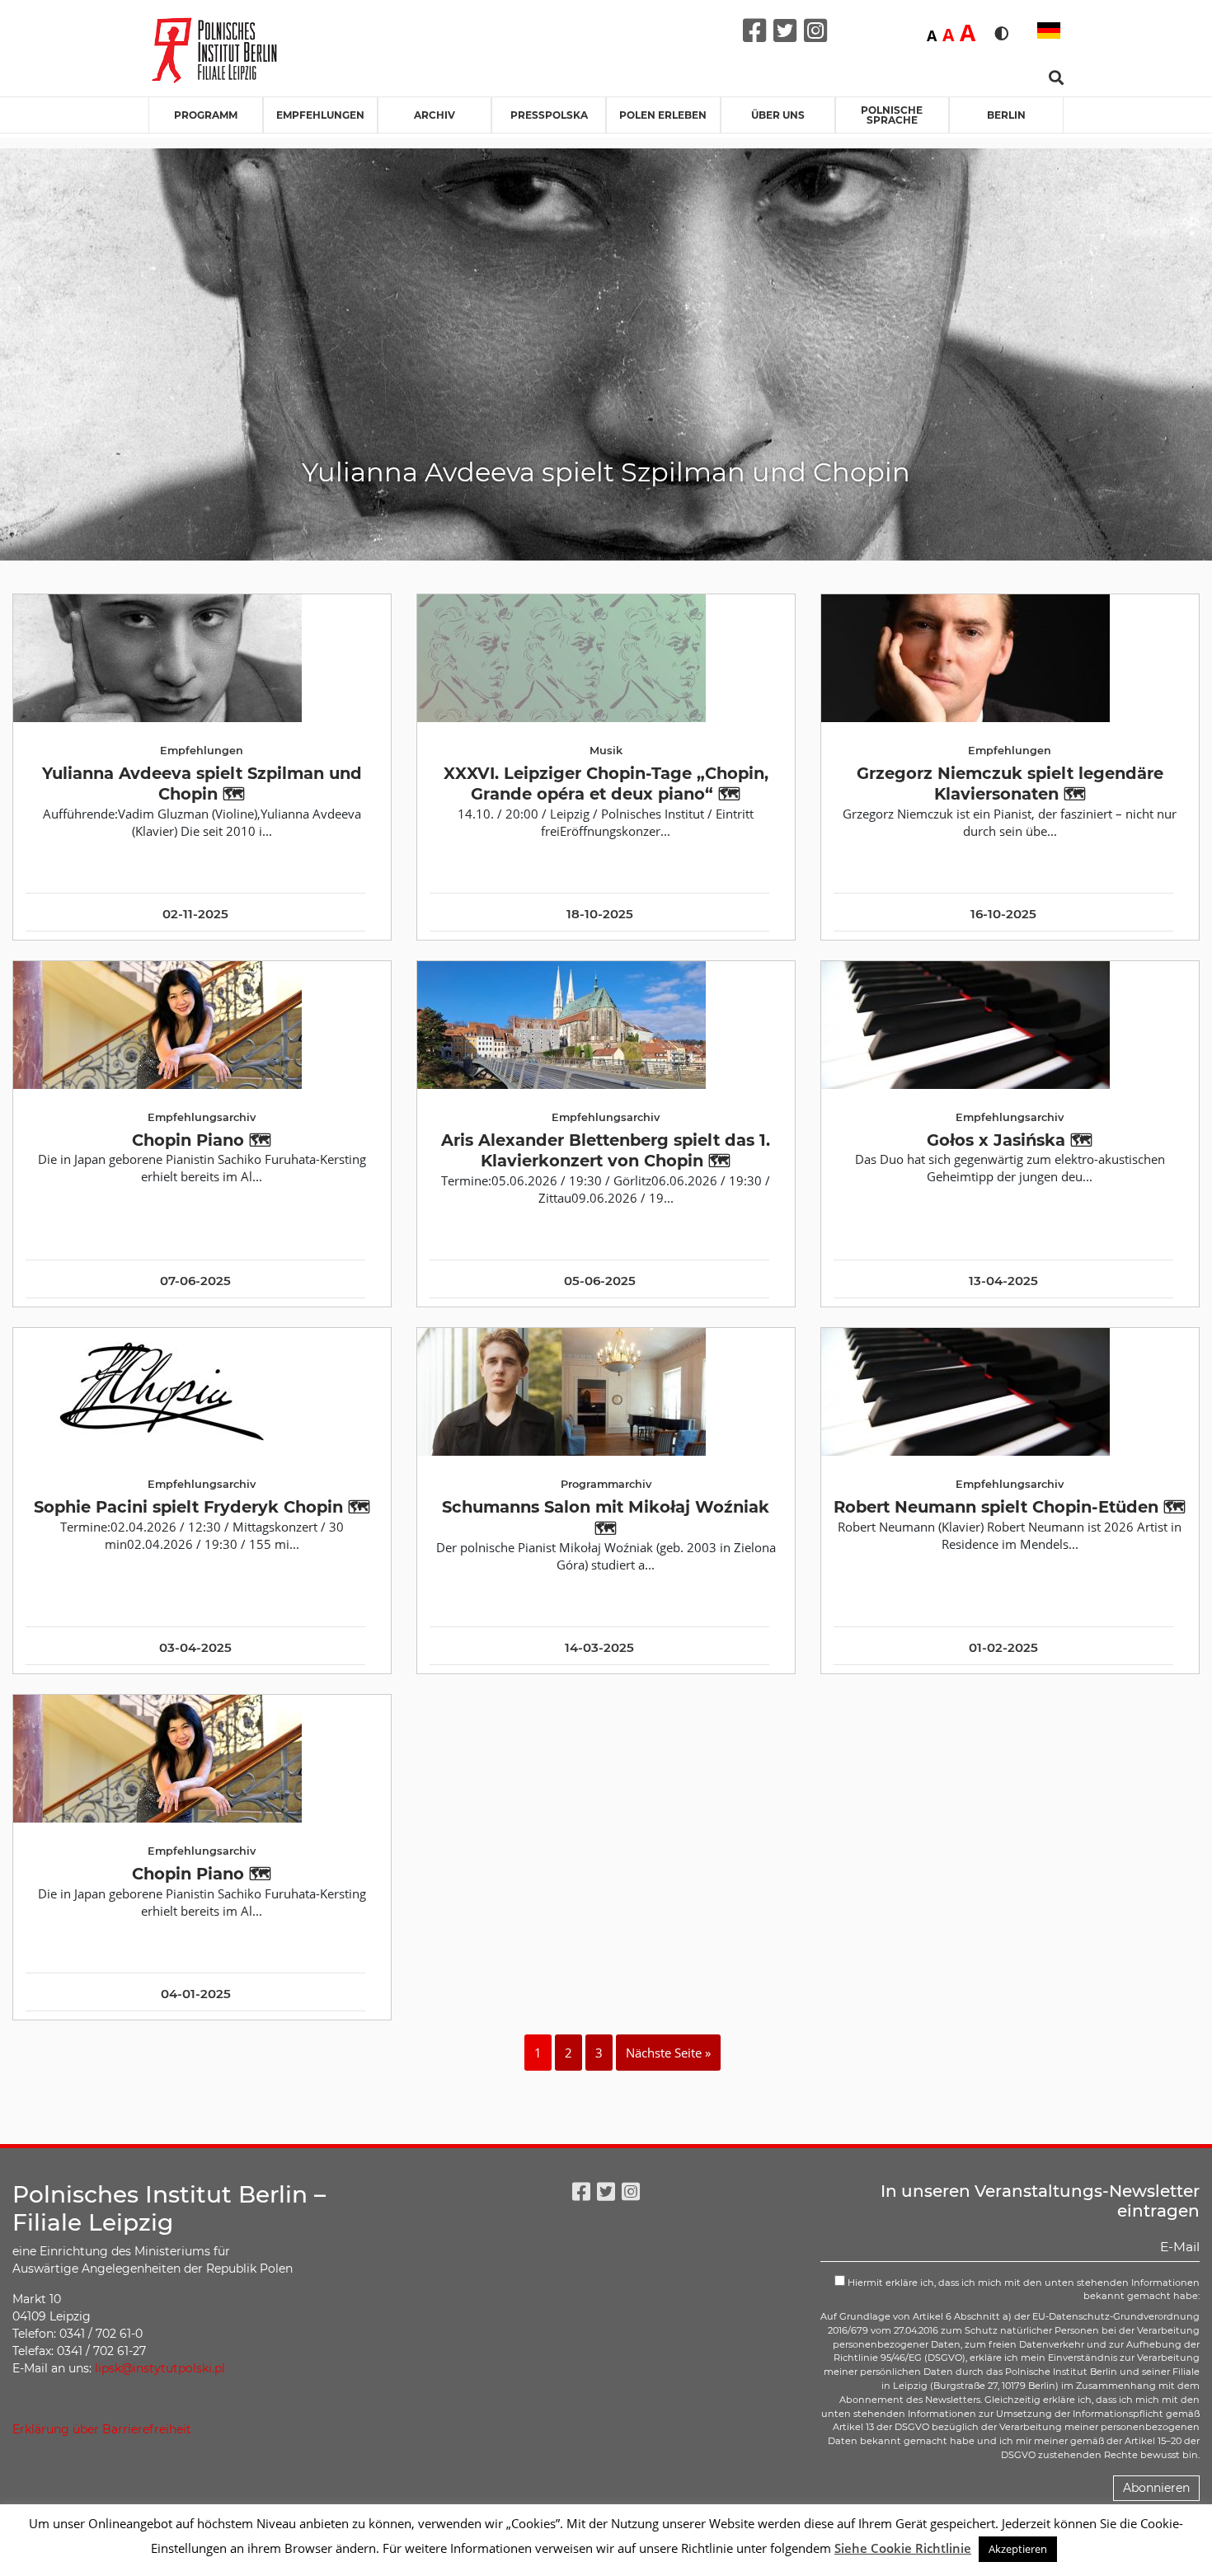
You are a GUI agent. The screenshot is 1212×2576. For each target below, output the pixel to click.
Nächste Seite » (668, 2053)
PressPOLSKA (549, 115)
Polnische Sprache (892, 115)
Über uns (778, 115)
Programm (206, 115)
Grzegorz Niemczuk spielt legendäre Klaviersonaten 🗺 (1010, 784)
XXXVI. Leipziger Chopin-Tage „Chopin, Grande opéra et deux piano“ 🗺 (606, 784)
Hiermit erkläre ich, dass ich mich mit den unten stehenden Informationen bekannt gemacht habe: (1022, 2290)
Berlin (1006, 115)
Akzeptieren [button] (1018, 2549)
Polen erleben (663, 115)
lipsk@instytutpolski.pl (160, 2368)
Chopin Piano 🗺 (202, 1140)
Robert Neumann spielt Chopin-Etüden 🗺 (1010, 1507)
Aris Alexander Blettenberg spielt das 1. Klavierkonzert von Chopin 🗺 (606, 1150)
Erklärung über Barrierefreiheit (102, 2429)
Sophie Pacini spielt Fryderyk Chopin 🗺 (202, 1507)
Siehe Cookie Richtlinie (903, 2548)
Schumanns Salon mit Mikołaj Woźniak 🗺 (606, 1517)
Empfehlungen (320, 115)
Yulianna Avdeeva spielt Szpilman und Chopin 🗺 (202, 784)
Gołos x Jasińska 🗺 (1010, 1140)
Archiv (435, 115)
